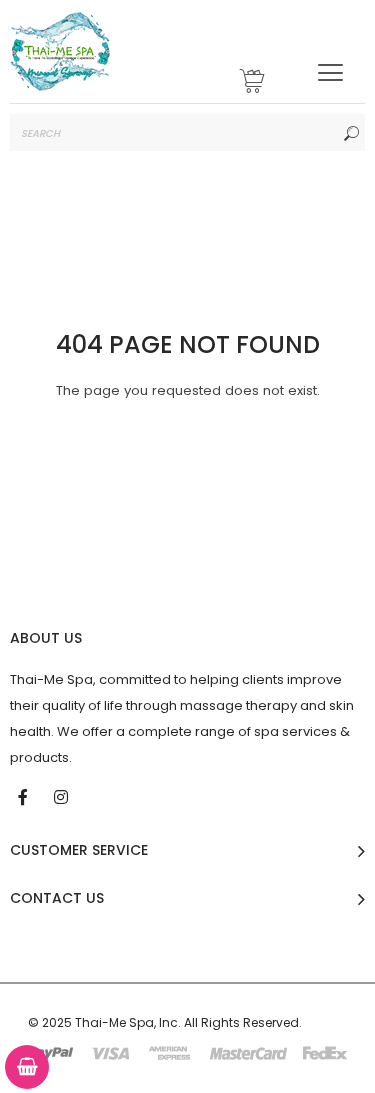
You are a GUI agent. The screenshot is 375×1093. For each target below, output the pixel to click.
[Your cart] (253, 83)
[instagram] (63, 796)
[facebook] (25, 796)
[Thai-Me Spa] (60, 51)
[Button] (330, 72)
